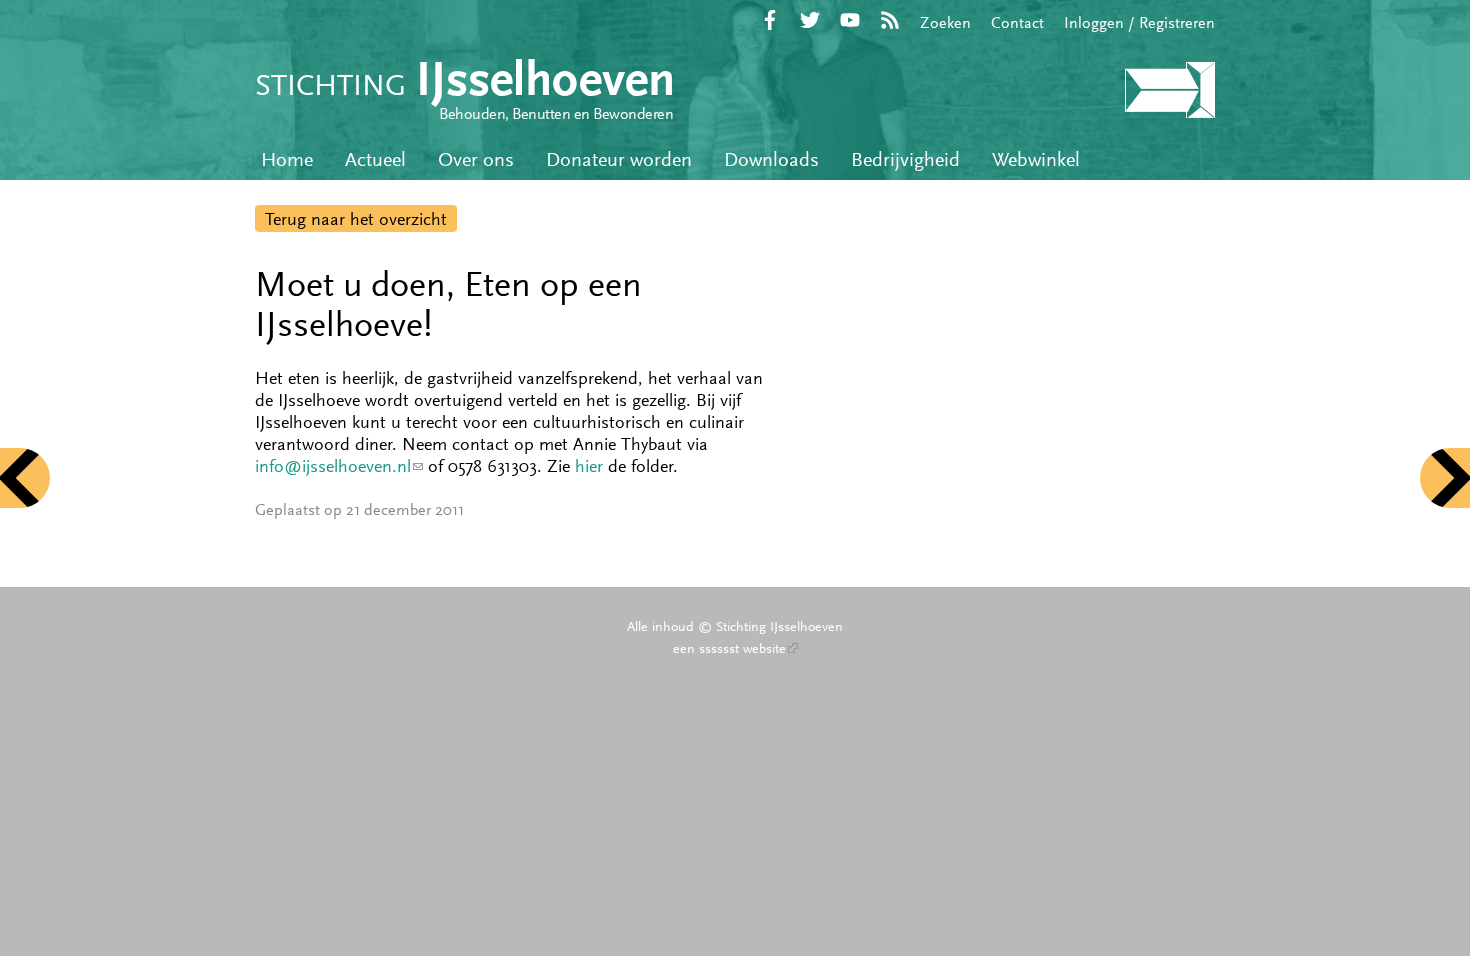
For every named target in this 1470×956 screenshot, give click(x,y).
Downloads (771, 159)
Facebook (770, 20)
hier (589, 466)
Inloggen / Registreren (1139, 22)
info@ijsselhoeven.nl (339, 466)
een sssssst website (735, 648)
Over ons (476, 159)
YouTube (850, 20)
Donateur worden (619, 159)
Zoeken (945, 22)
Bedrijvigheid (905, 159)
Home (287, 159)
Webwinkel (1036, 159)
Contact (1017, 22)
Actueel (375, 159)
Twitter (810, 20)
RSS (890, 20)
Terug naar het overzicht (356, 219)
